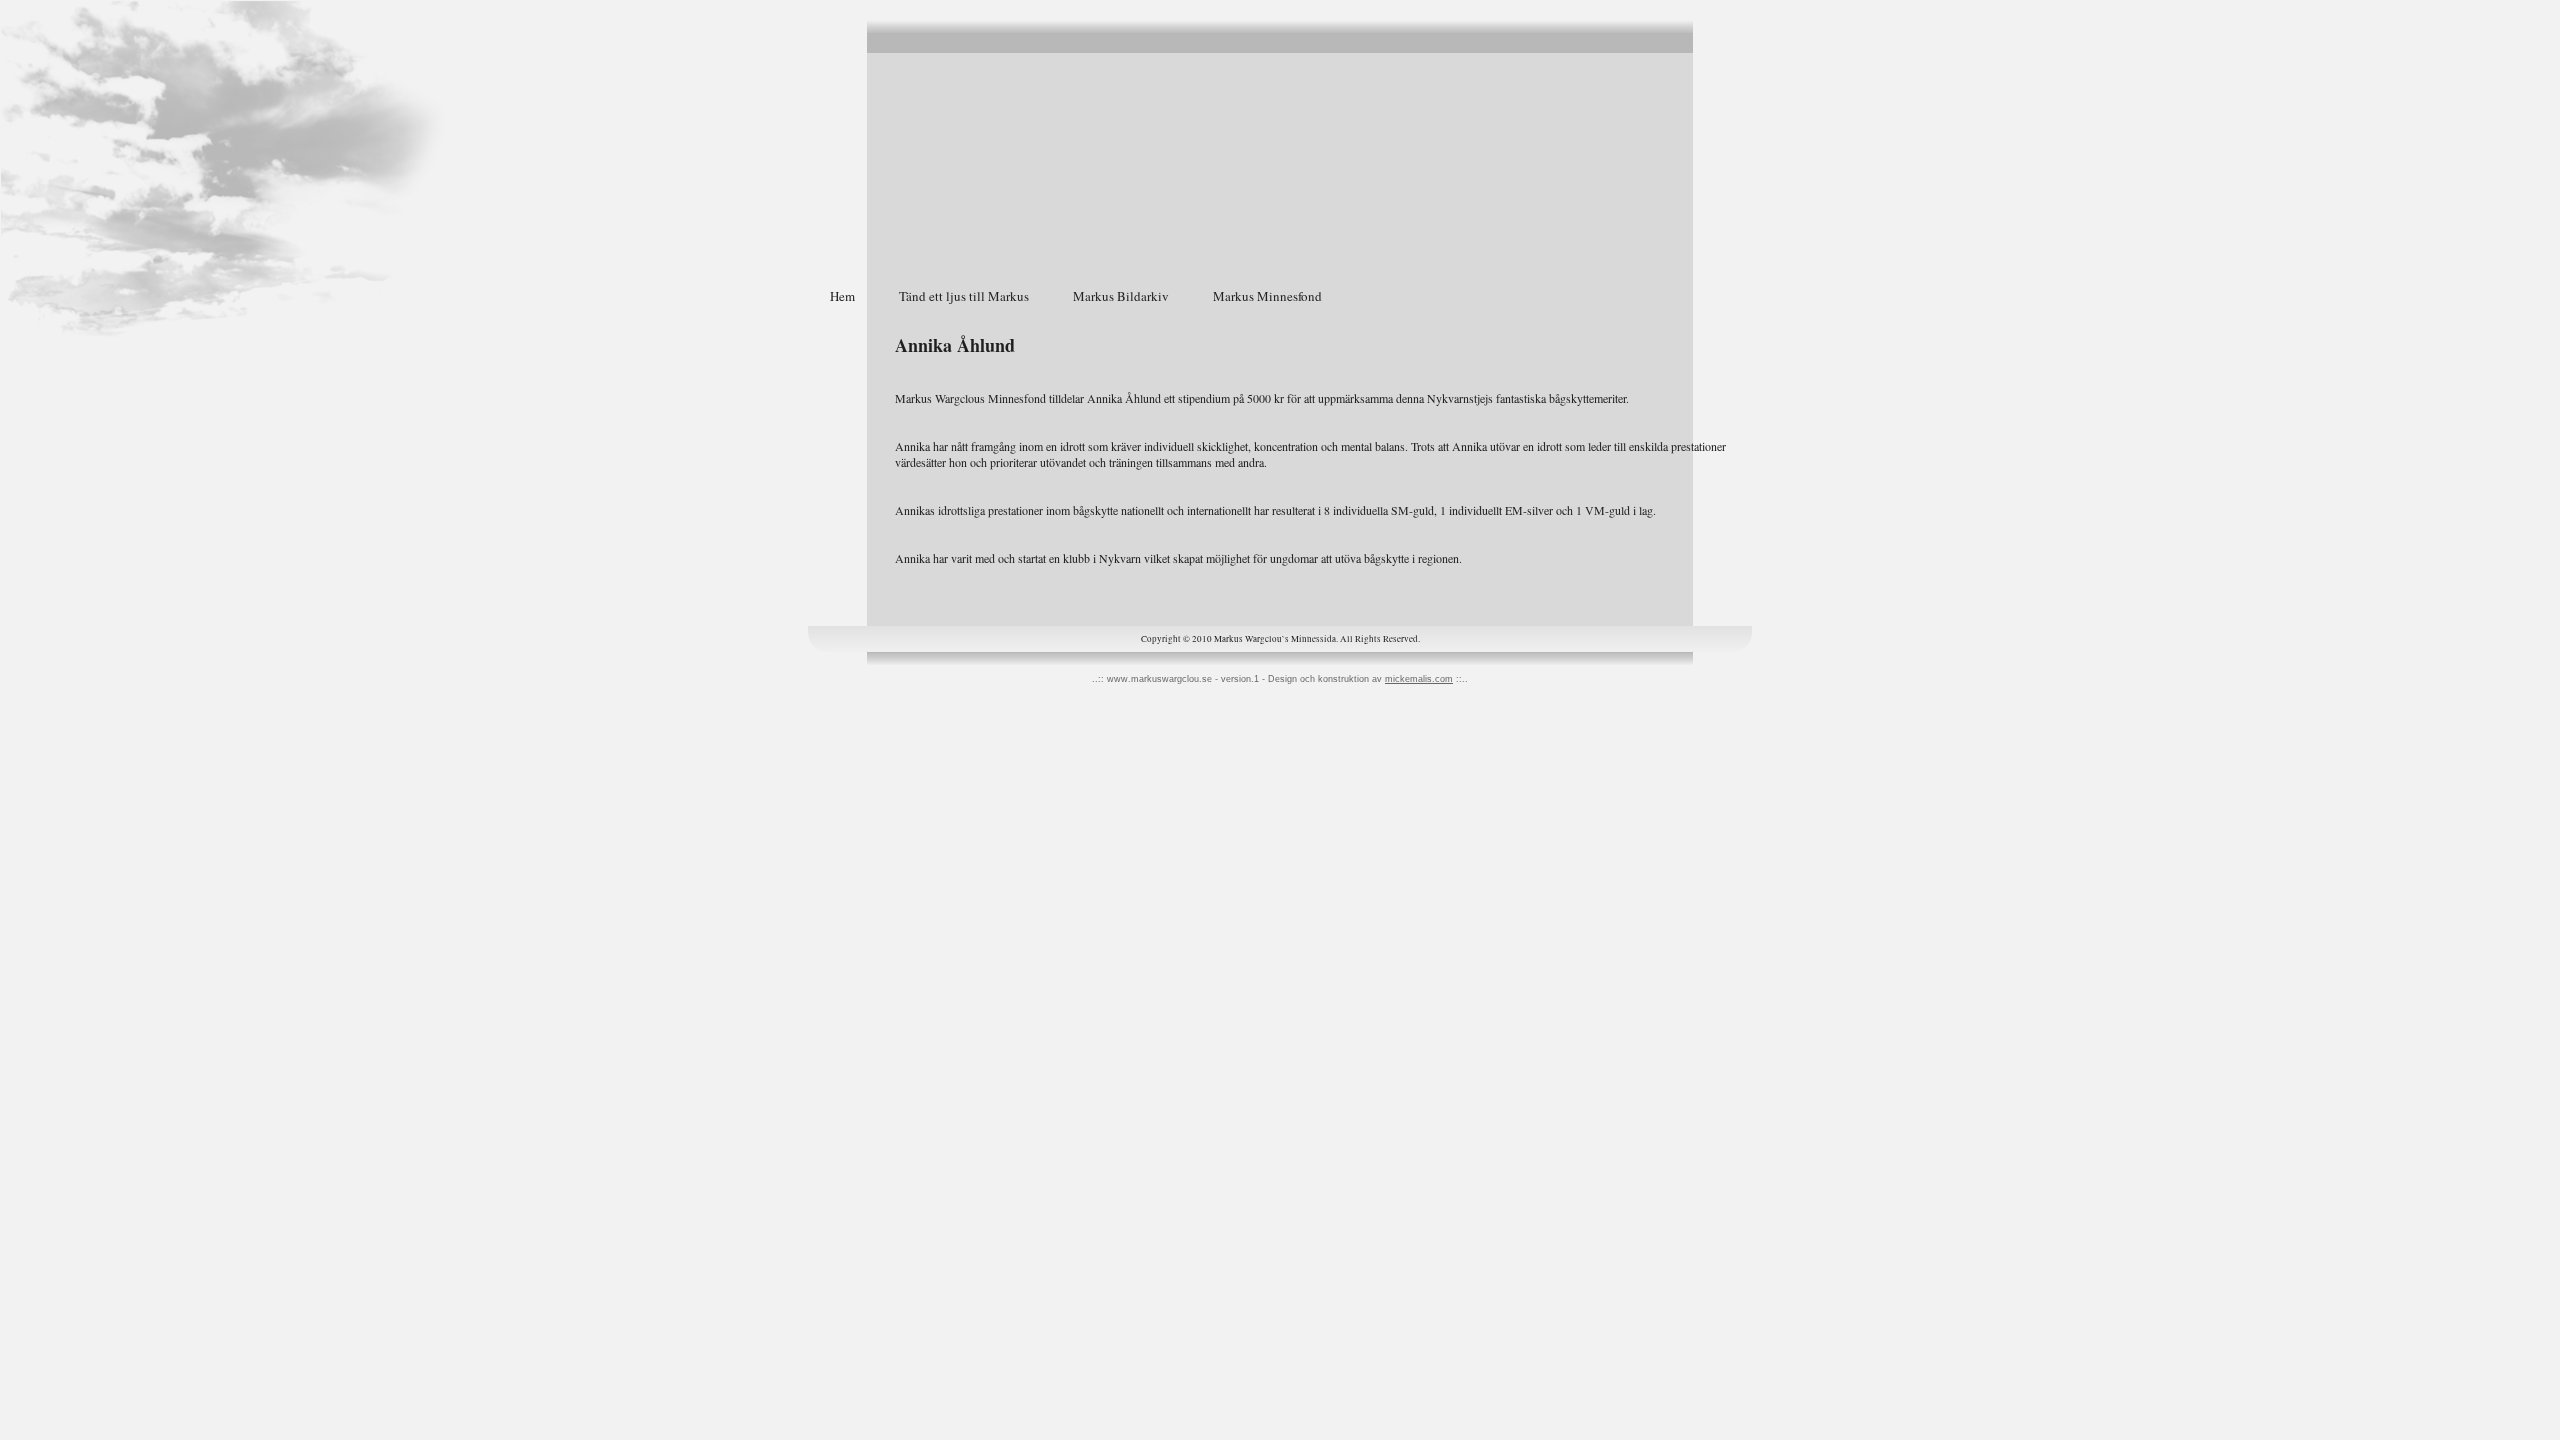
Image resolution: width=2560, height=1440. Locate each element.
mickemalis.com (1419, 679)
